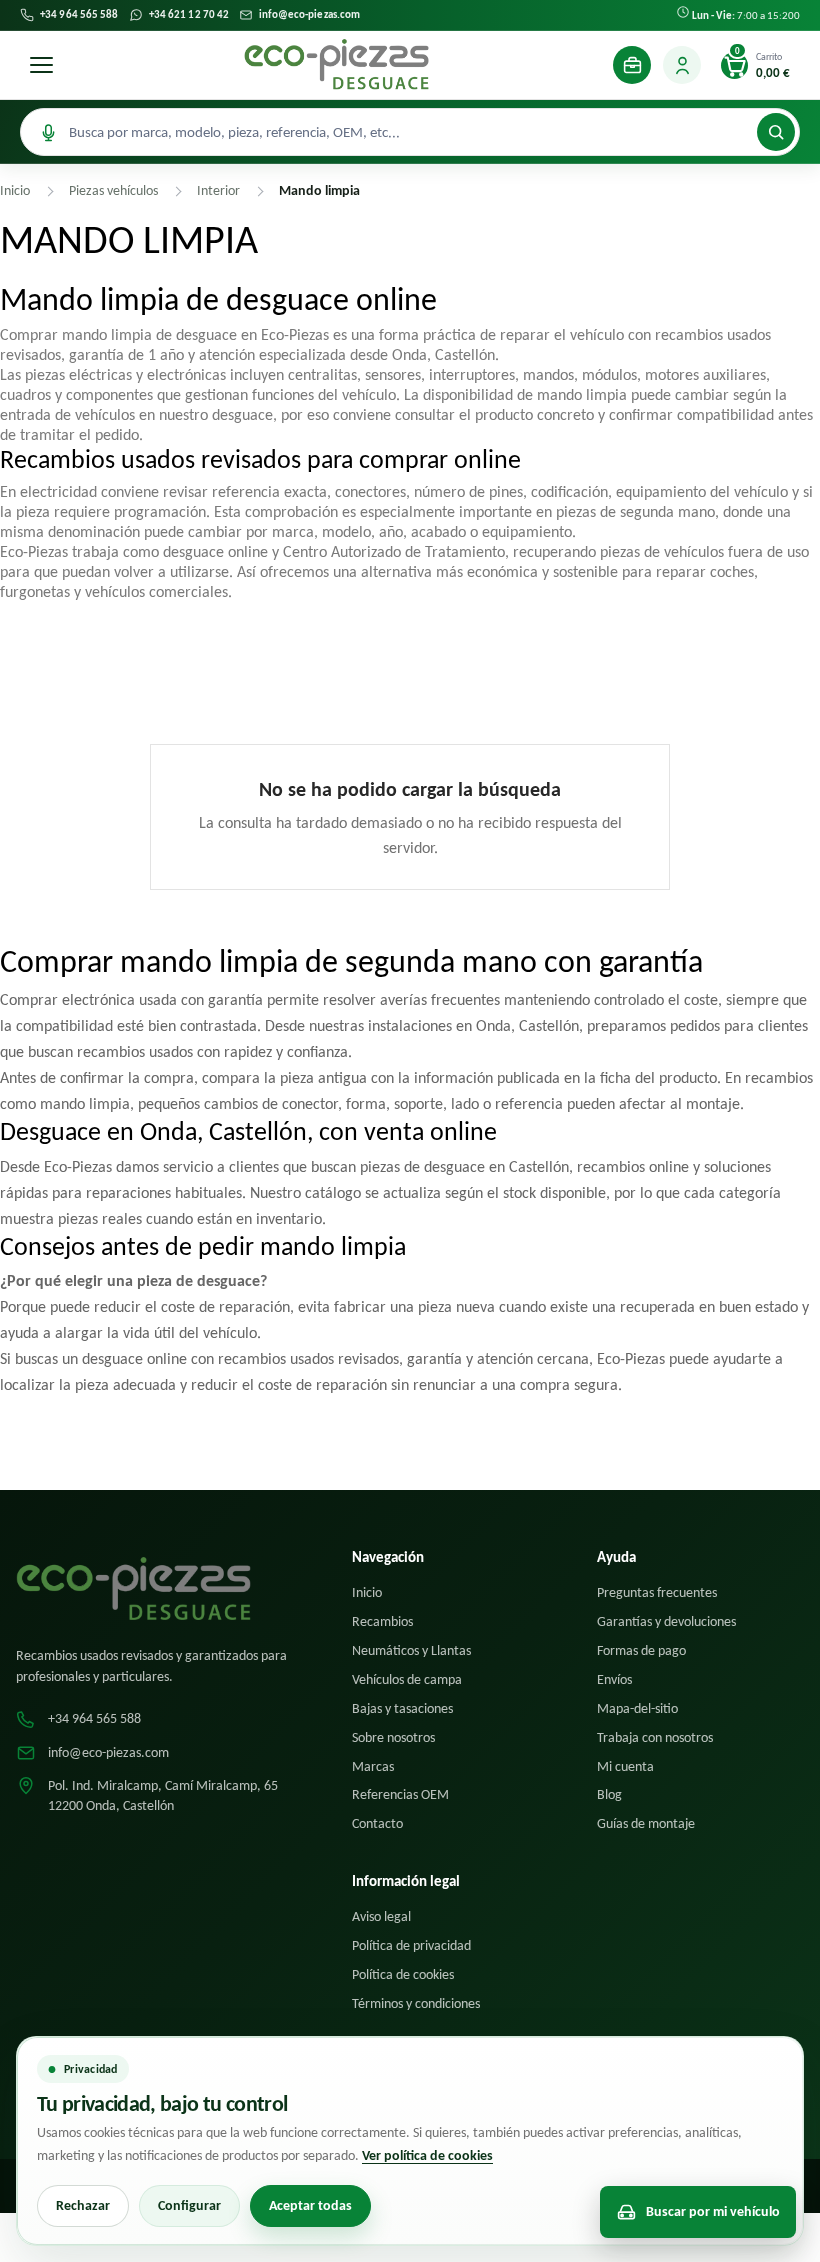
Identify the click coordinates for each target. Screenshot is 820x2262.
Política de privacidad (411, 1945)
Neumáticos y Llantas (411, 1650)
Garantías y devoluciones (666, 1621)
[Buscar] (776, 132)
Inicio (367, 1592)
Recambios (382, 1621)
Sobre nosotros (393, 1737)
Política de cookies (403, 1974)
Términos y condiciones (416, 2003)
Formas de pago (641, 1650)
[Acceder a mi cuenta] (682, 65)
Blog (609, 1794)
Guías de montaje (646, 1823)
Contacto (377, 1823)
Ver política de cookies (427, 2155)
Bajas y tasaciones (402, 1708)
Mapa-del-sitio (637, 1708)
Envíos (614, 1679)
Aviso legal (381, 1916)
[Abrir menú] (41, 65)
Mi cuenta (625, 1766)
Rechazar (83, 2205)
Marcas (373, 1766)
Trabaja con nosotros (655, 1737)
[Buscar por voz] (48, 132)
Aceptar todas (310, 2205)
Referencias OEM (400, 1794)
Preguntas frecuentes (657, 1592)
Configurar (189, 2205)
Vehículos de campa (407, 1679)
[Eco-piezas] (336, 65)
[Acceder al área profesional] (632, 65)
